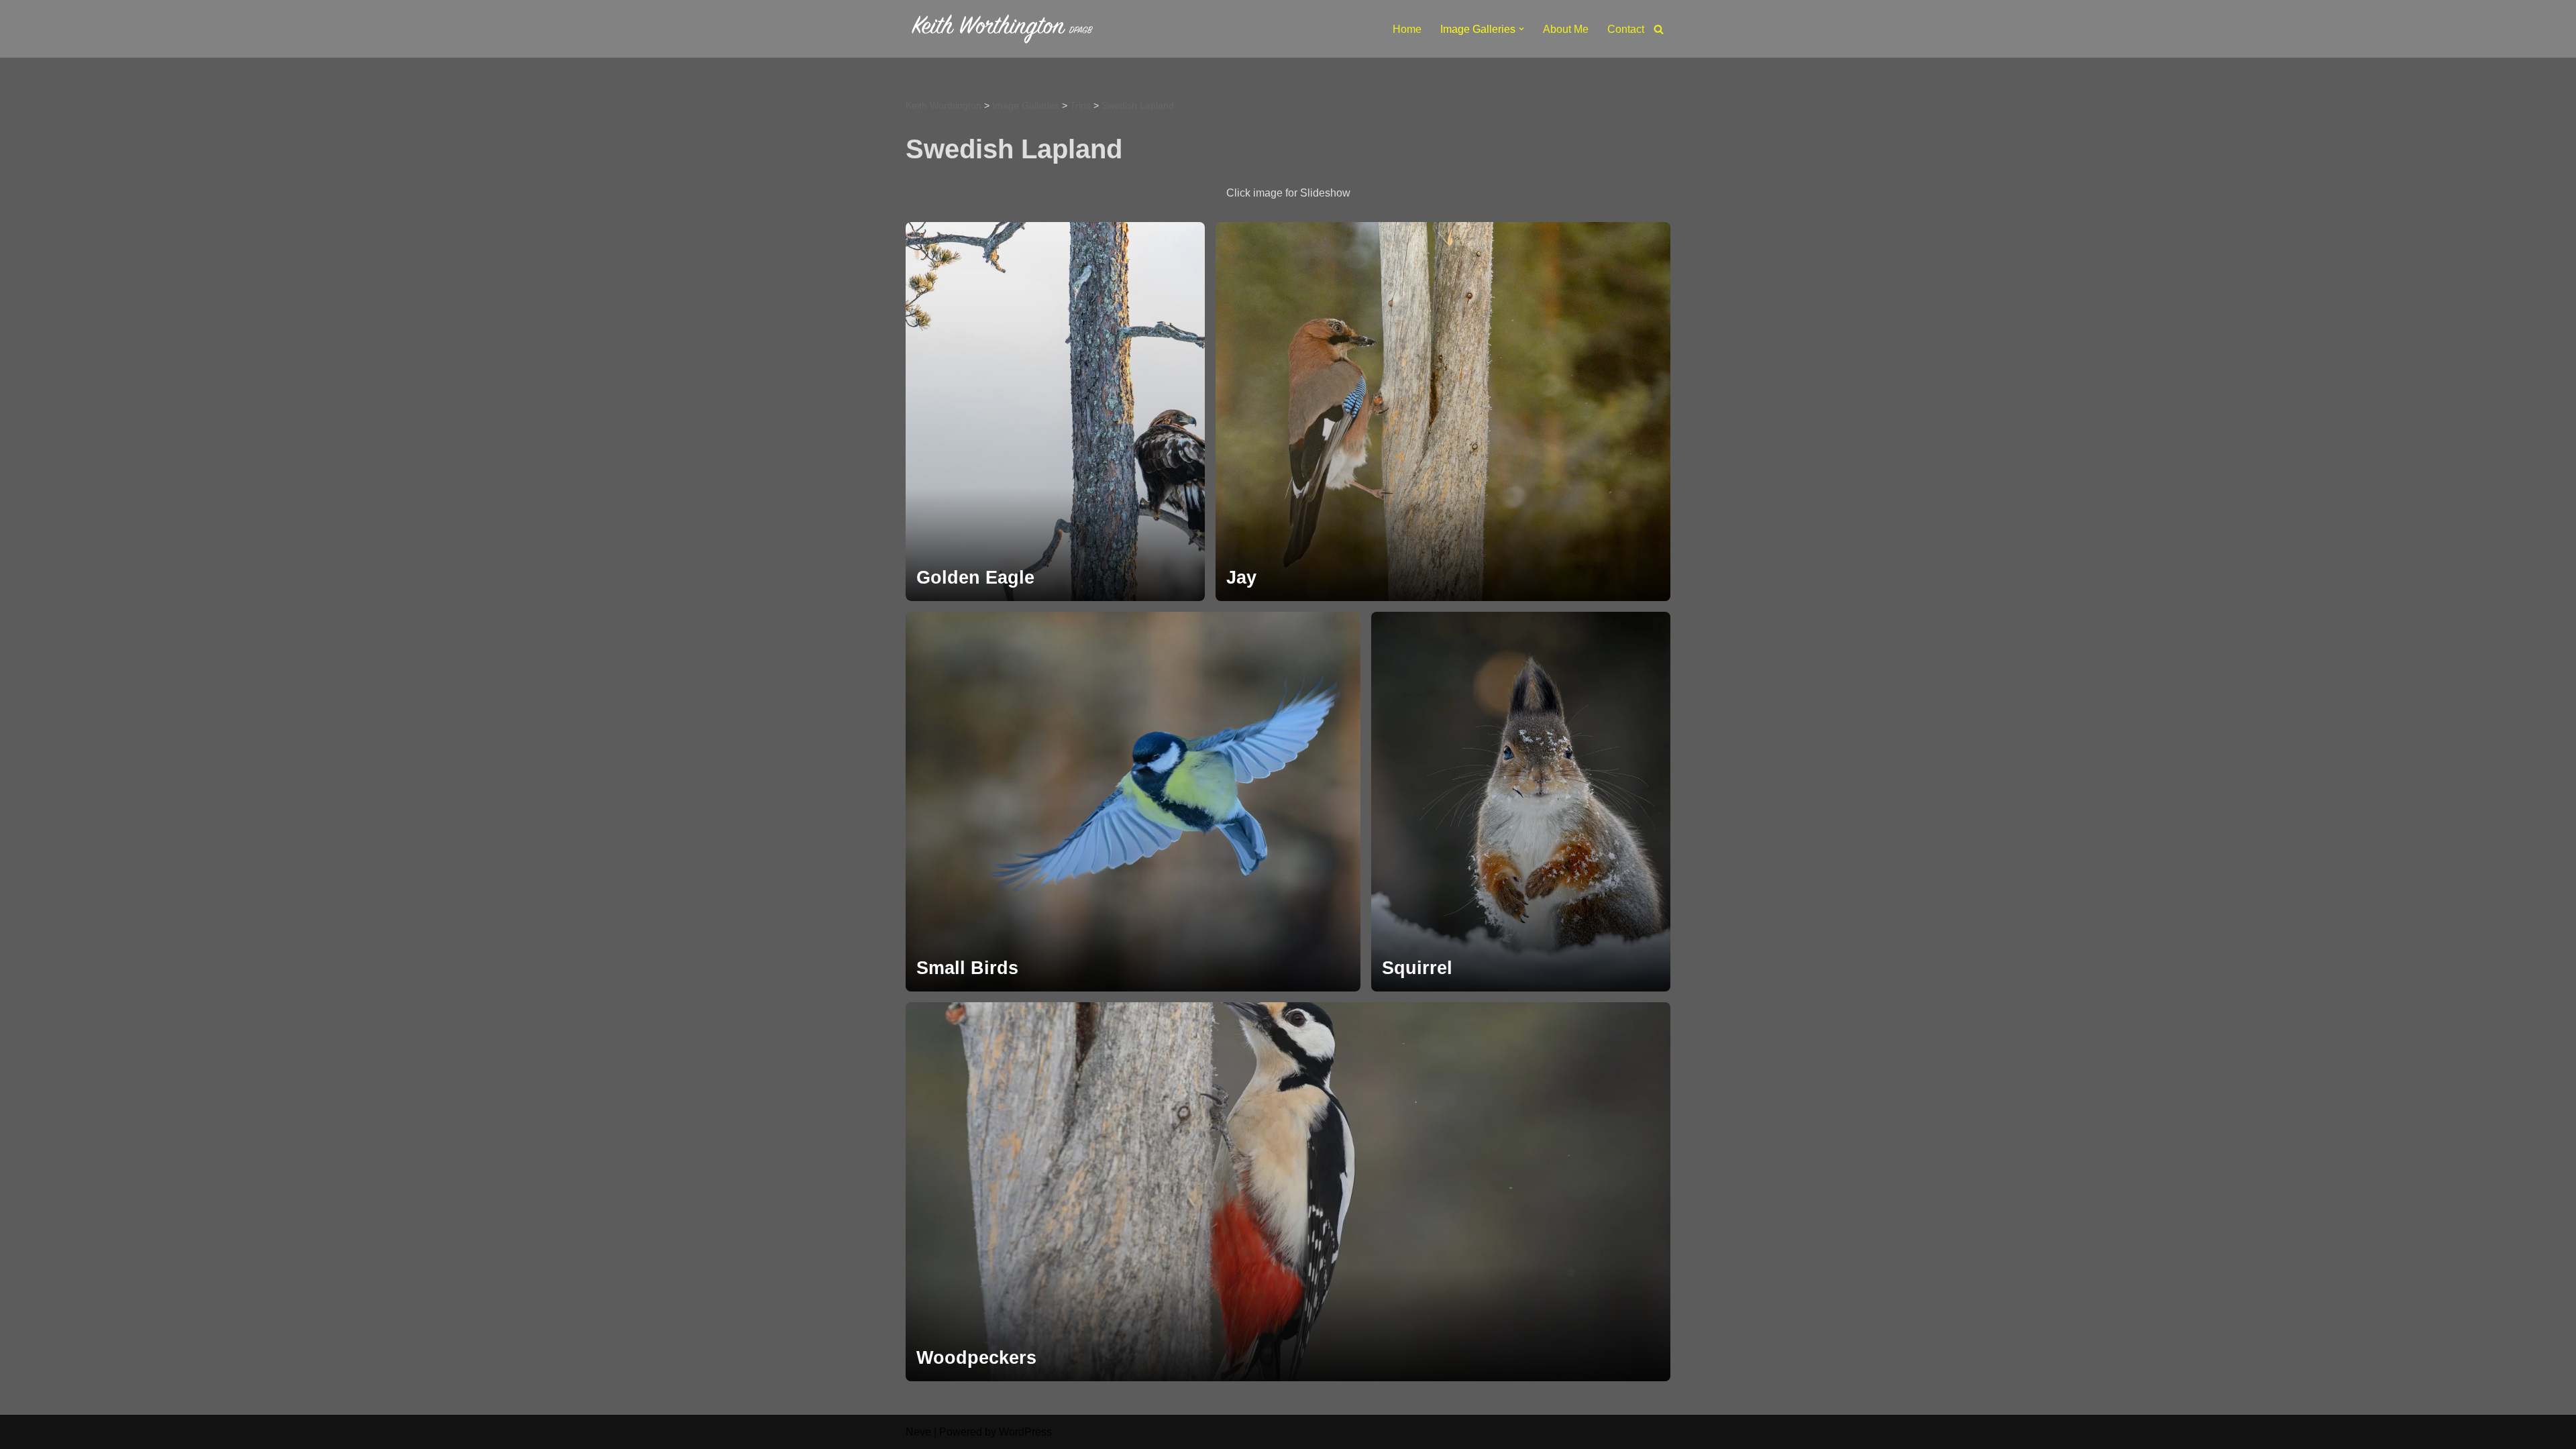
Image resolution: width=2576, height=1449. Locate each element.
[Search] (1659, 29)
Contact (1626, 29)
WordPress (1025, 1432)
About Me (1566, 29)
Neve (918, 1432)
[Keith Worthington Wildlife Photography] (1006, 29)
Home (1407, 29)
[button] (1521, 29)
